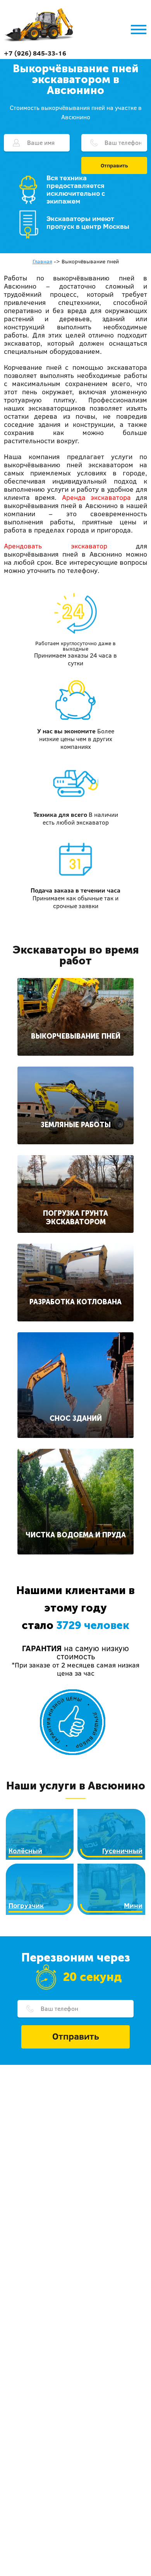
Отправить (114, 165)
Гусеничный (122, 1851)
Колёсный (25, 1851)
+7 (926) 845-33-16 (35, 53)
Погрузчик (26, 1905)
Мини (133, 1905)
